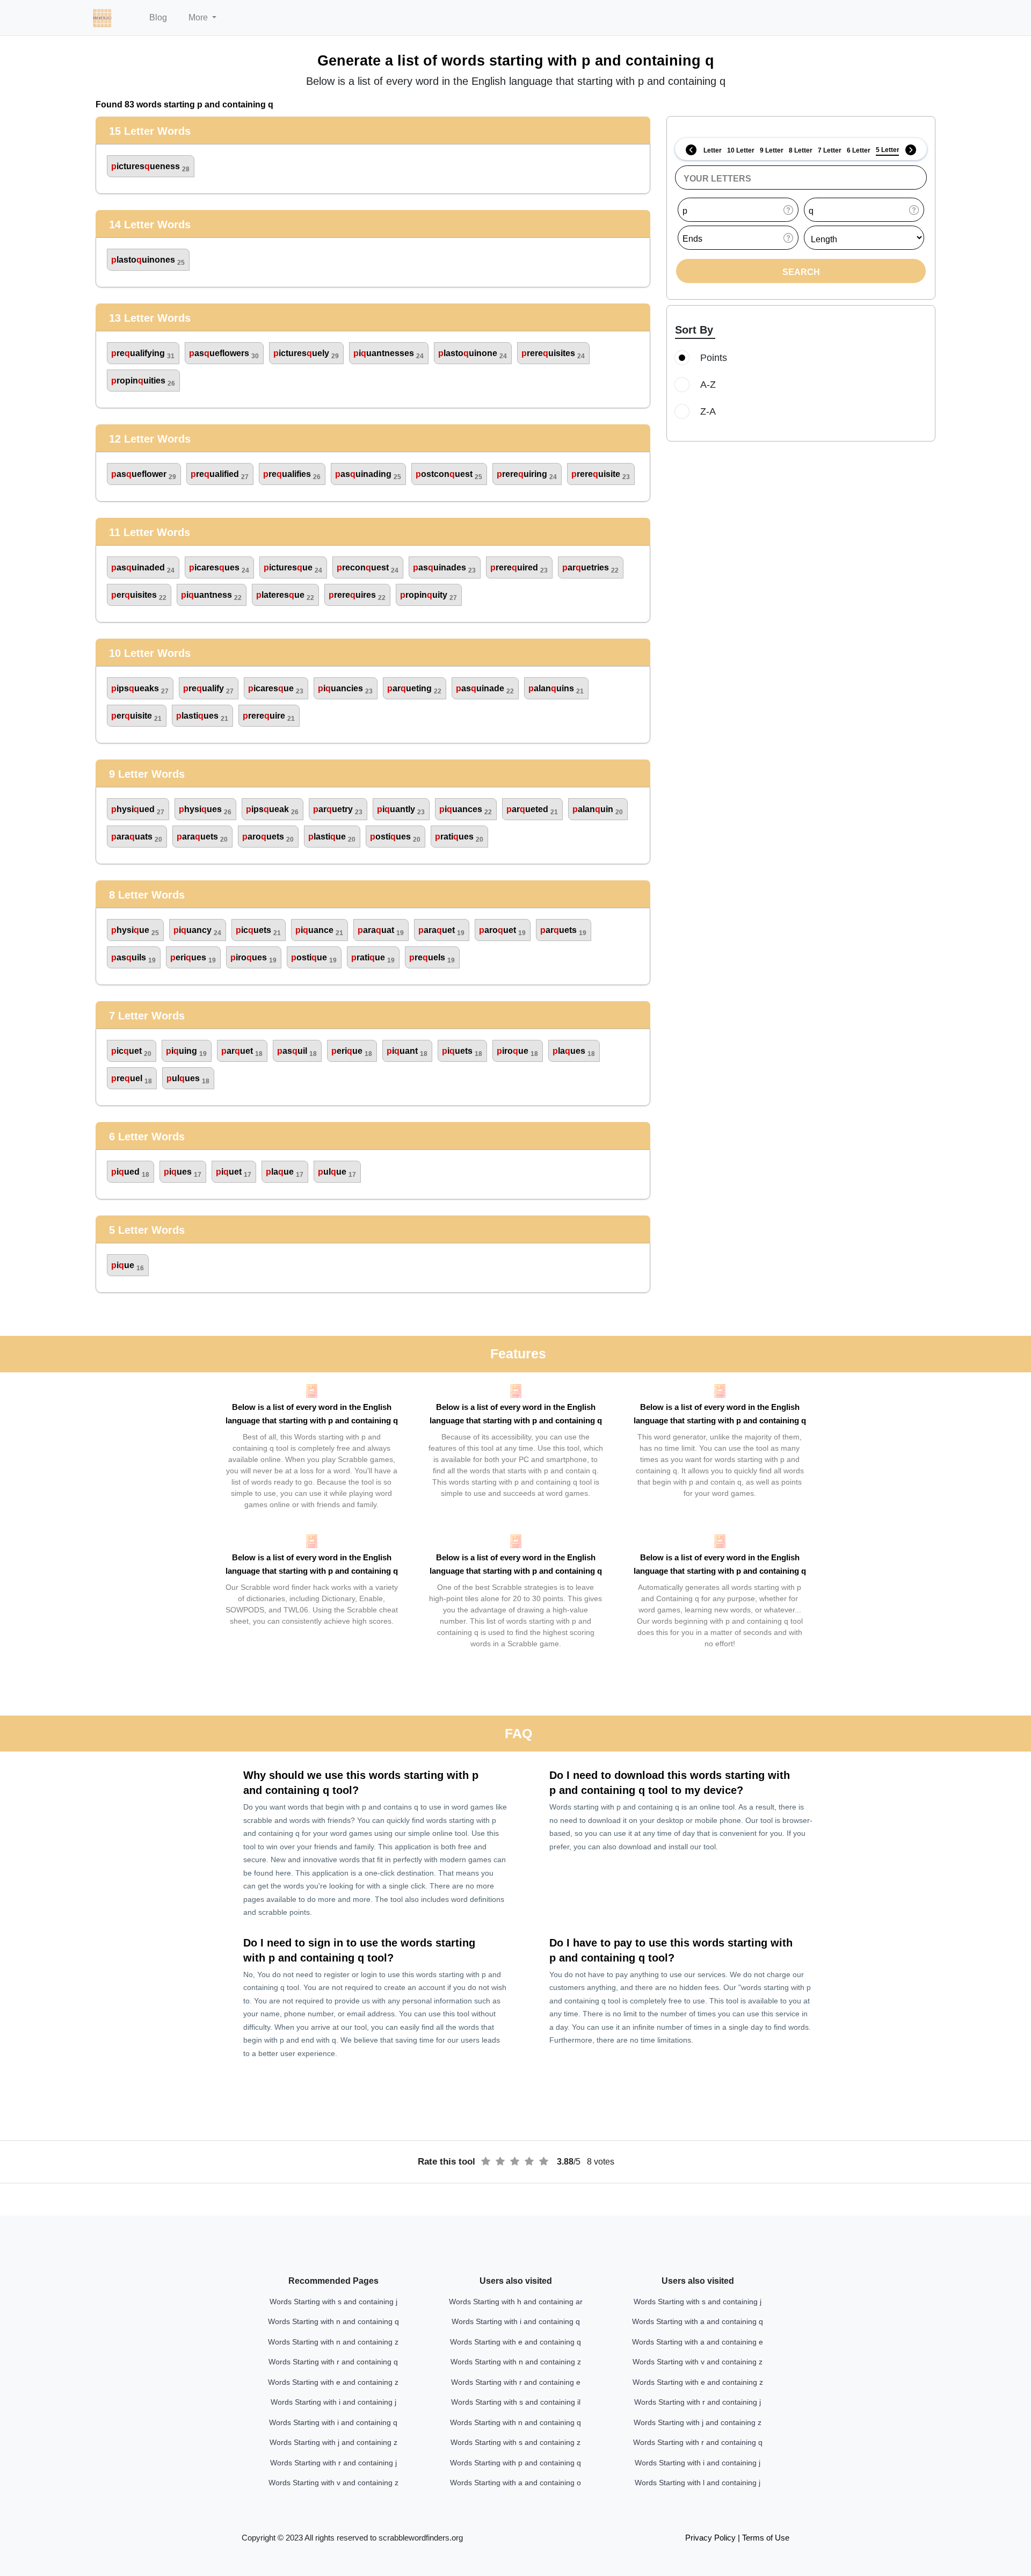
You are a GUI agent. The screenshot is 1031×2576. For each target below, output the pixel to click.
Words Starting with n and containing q (333, 2321)
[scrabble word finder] (102, 18)
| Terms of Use (764, 2538)
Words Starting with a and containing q (698, 2321)
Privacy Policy (710, 2538)
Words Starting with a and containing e (698, 2342)
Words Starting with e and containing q (515, 2342)
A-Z (708, 385)
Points (714, 358)
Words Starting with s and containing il (516, 2402)
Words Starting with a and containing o (515, 2483)
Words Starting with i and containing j (333, 2402)
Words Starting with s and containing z (515, 2442)
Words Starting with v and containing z (333, 2483)
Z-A (708, 411)
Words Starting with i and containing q (333, 2422)
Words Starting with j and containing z (333, 2442)
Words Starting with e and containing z (333, 2382)
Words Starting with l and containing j (698, 2483)
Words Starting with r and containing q (333, 2362)
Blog (158, 17)
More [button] (199, 17)
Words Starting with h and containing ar (516, 2302)
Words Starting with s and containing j (333, 2302)
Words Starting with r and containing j (333, 2463)
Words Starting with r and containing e (516, 2382)
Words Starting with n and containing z (333, 2342)
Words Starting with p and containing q (515, 2463)
